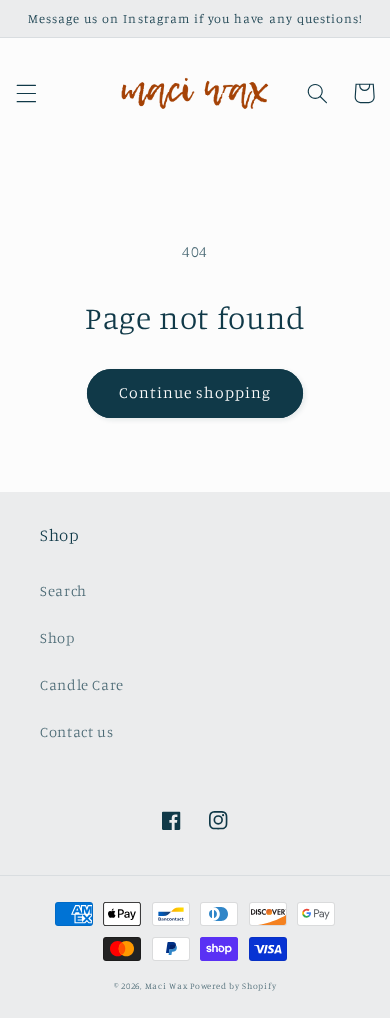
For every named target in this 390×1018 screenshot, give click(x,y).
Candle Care (82, 684)
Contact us (76, 731)
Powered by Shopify (233, 985)
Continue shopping (195, 392)
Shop (57, 637)
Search (63, 590)
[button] (26, 93)
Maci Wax (166, 985)
